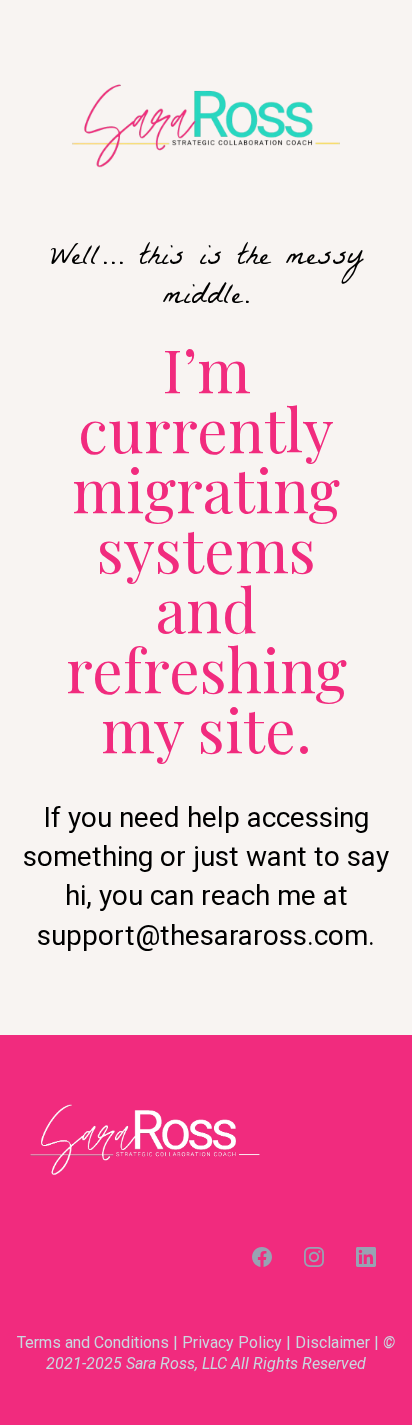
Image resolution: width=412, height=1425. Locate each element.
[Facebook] (262, 1257)
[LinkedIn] (366, 1257)
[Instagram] (314, 1257)
